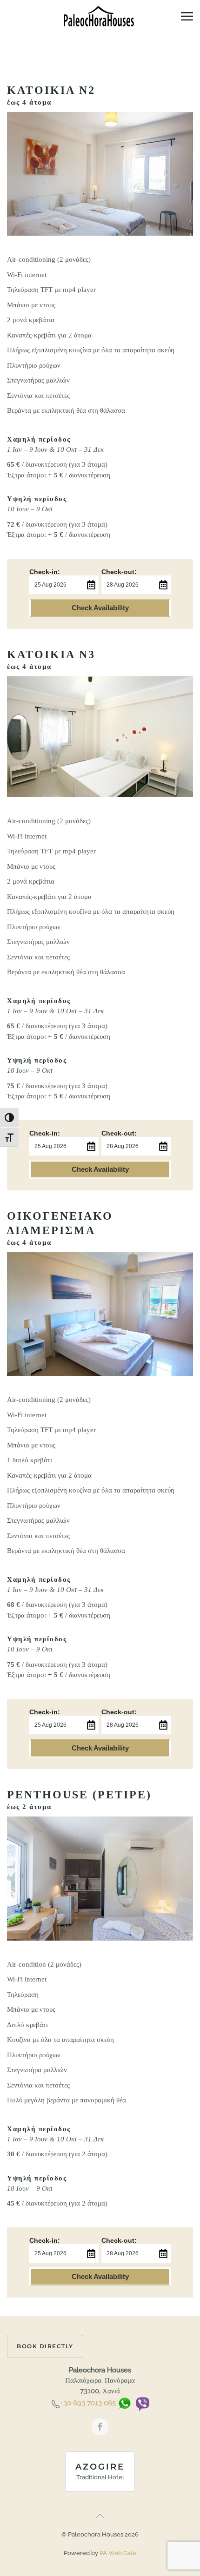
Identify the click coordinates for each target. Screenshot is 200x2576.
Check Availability (100, 608)
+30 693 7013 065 (88, 2404)
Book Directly (45, 2346)
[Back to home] (100, 16)
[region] (100, 2497)
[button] (187, 16)
